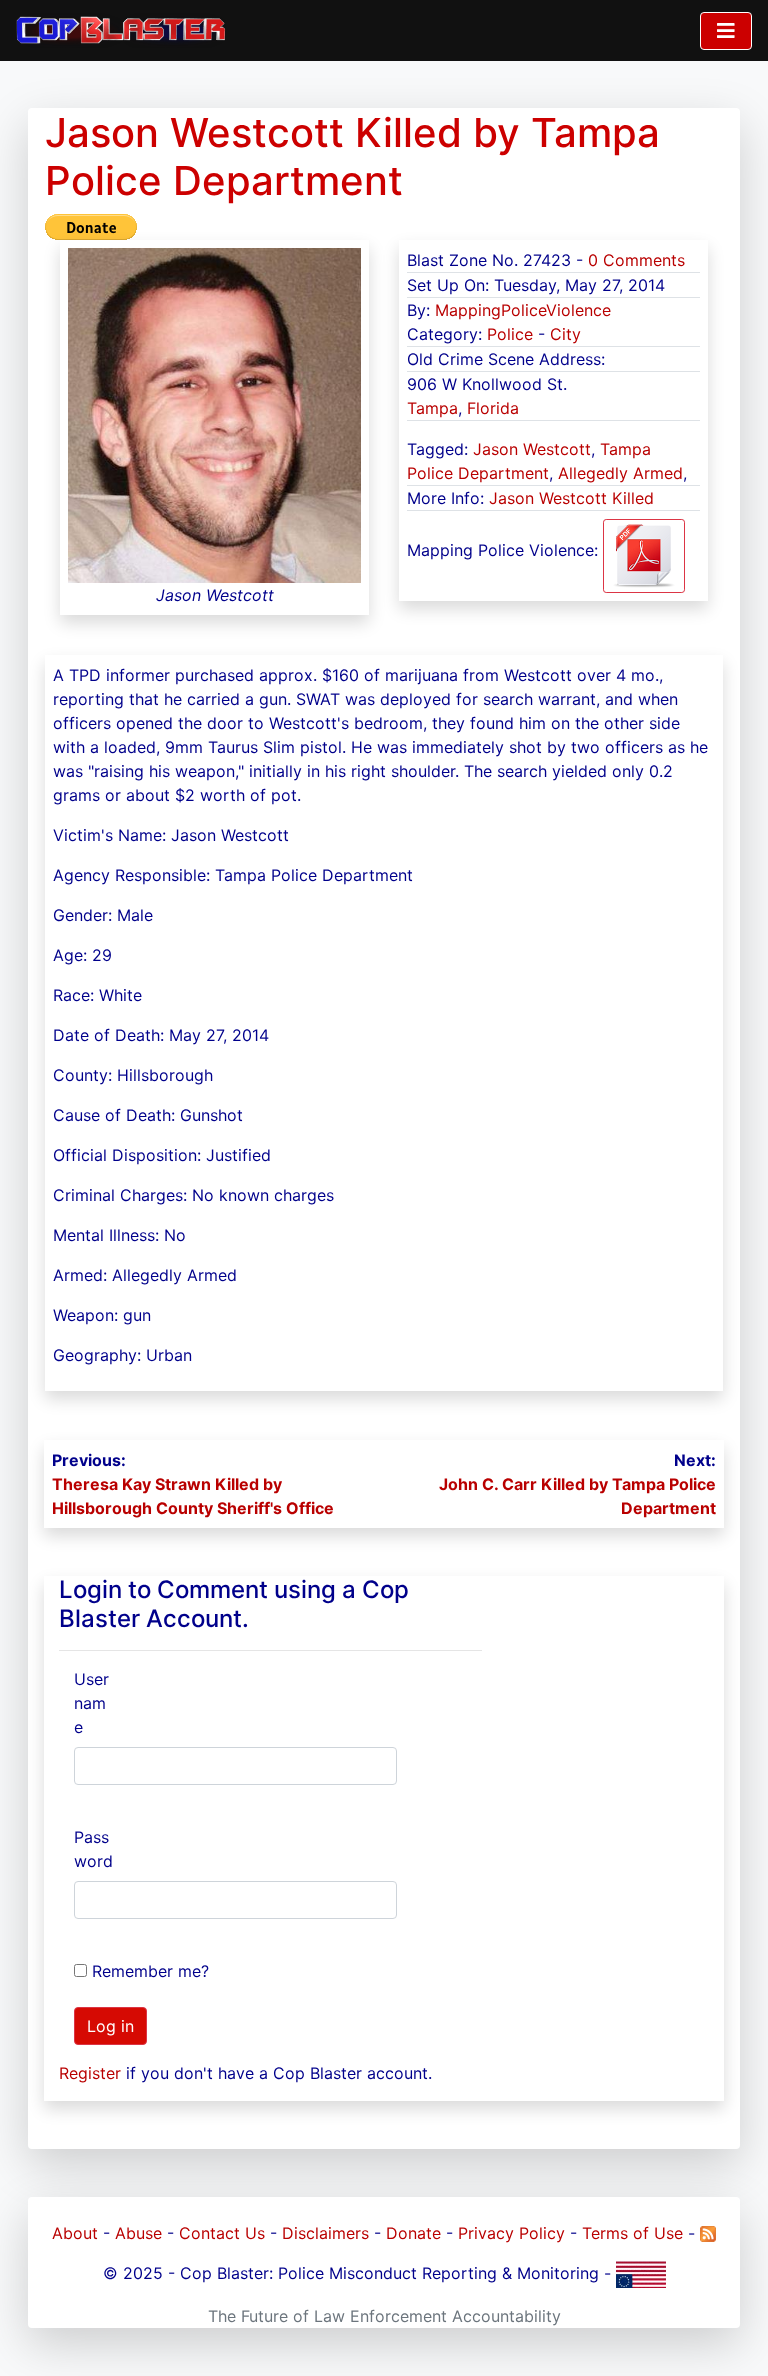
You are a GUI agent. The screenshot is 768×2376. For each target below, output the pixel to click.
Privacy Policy (511, 2233)
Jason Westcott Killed (571, 498)
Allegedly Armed (620, 473)
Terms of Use (632, 2233)
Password (93, 1849)
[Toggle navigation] (726, 31)
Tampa (432, 408)
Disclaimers (325, 2233)
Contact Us (222, 2233)
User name (91, 1703)
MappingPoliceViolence (523, 310)
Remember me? (150, 1971)
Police (510, 334)
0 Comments (636, 260)
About (75, 2233)
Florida (493, 408)
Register (90, 2073)
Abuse (138, 2233)
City (565, 334)
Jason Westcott (532, 449)
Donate (413, 2233)
